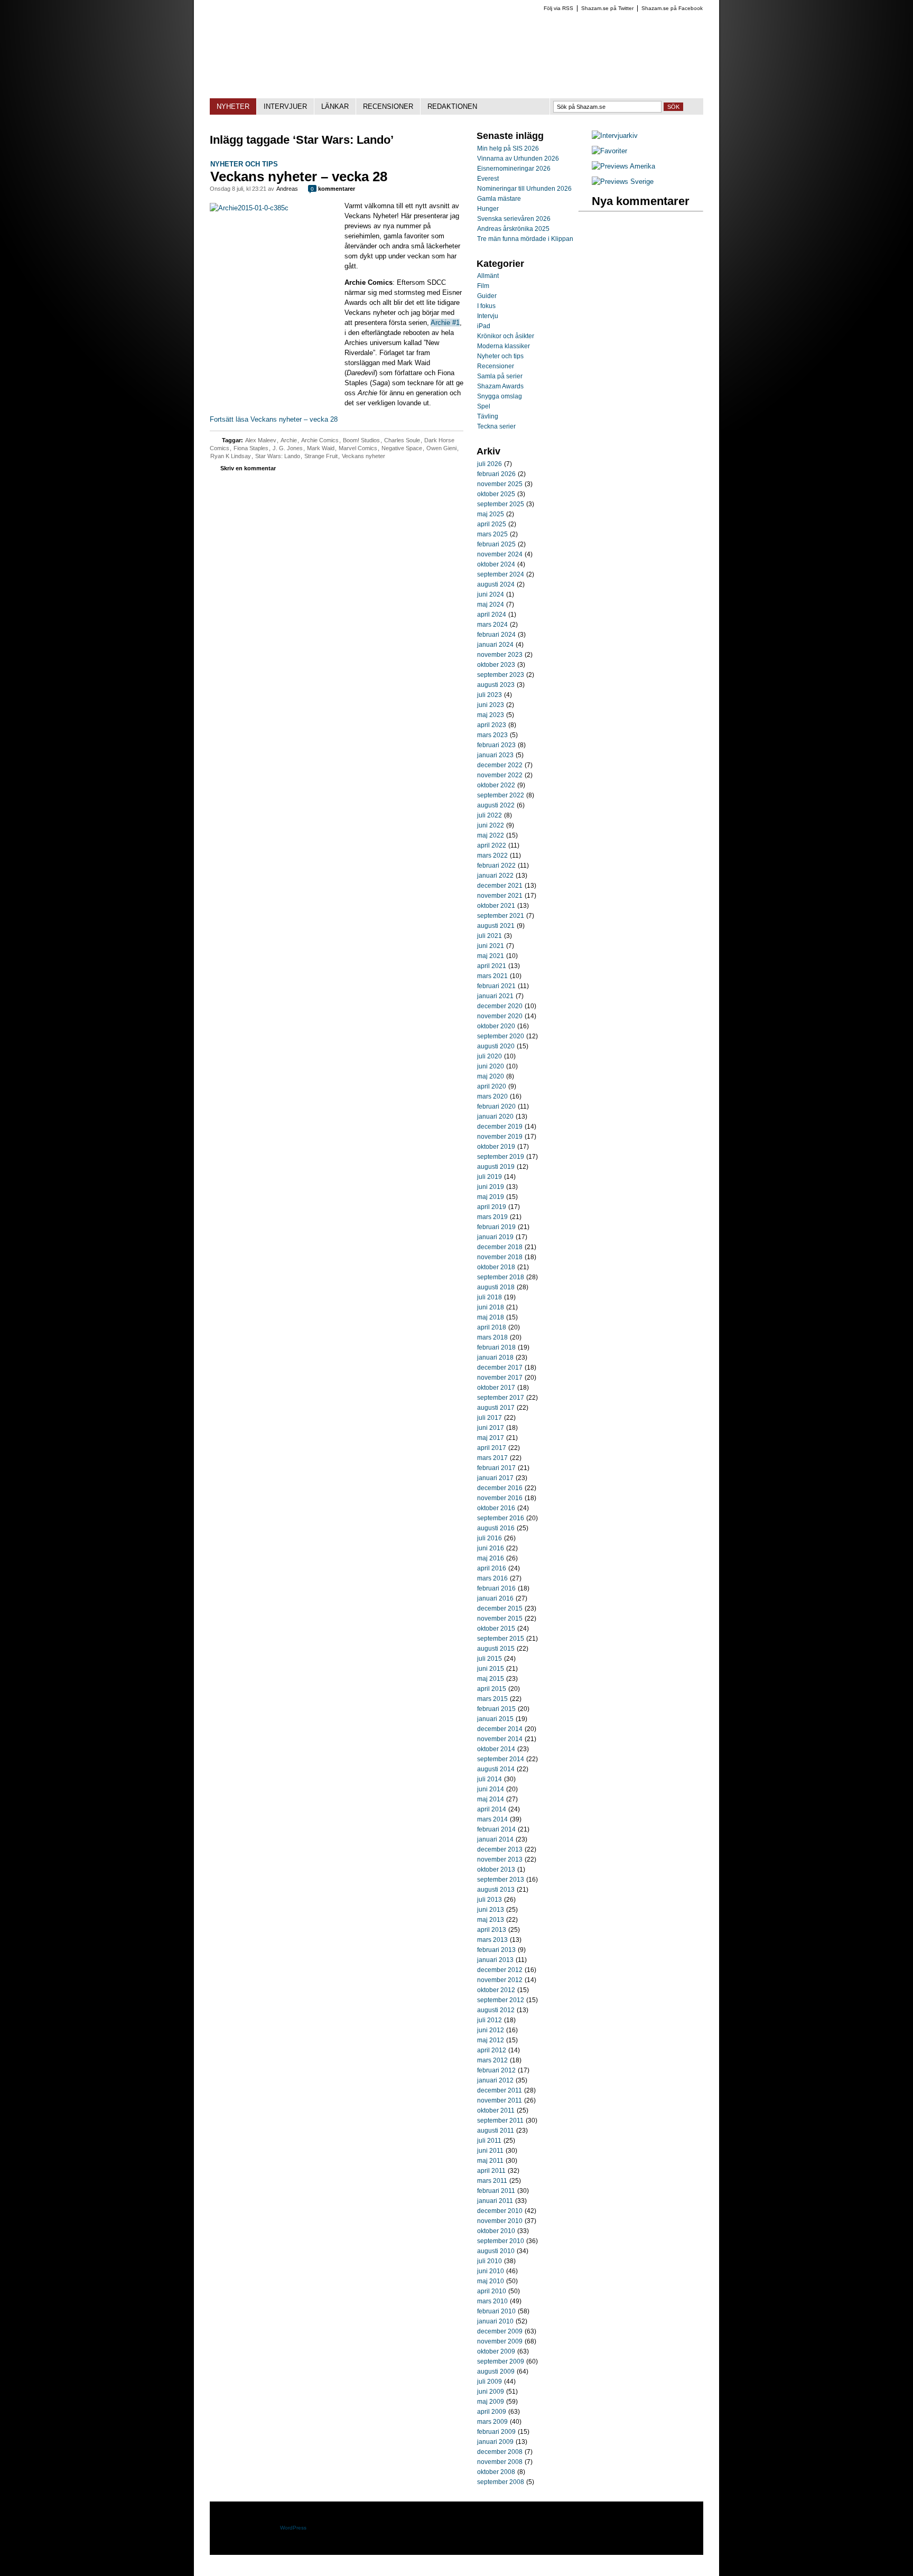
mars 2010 (492, 2301)
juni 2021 (491, 946)
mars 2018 (492, 1337)
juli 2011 (489, 2141)
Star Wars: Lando (278, 456)
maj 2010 (491, 2281)
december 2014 (500, 1729)
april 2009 (492, 2412)
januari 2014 (495, 1839)
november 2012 (500, 1980)
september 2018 (501, 1277)
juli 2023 (490, 695)
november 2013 (500, 1859)
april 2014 (492, 1809)
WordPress (293, 2528)
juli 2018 (490, 1297)
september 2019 (501, 1157)
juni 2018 (491, 1307)
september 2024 (501, 574)
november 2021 (500, 896)
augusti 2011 (496, 2131)
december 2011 (500, 2090)
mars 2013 (492, 1940)
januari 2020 (495, 1117)
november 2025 (500, 484)
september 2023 (501, 675)
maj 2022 (491, 835)
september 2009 (501, 2361)
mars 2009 (492, 2422)
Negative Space (402, 448)
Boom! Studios (361, 440)
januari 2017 (495, 1478)
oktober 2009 (496, 2351)
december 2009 (500, 2331)
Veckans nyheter (364, 456)
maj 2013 (491, 1920)
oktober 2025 (496, 494)
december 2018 (500, 1247)
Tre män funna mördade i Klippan (525, 239)
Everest (488, 179)
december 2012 (500, 1970)
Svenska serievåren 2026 (514, 219)
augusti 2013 (496, 1890)
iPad (484, 326)
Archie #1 (445, 323)
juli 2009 (490, 2382)
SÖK (673, 107)
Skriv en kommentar (248, 468)
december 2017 (500, 1368)
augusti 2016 (496, 1528)
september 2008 (501, 2482)
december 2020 (500, 1006)
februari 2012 (496, 2070)
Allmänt (488, 276)
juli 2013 (490, 1900)
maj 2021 (491, 956)
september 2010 (501, 2241)
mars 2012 (492, 2060)
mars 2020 (492, 1096)
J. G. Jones (288, 448)
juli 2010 (490, 2261)
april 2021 (492, 966)
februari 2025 (496, 544)
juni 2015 (491, 1669)
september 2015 (501, 1639)
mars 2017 (492, 1458)
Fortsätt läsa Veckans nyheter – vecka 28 (274, 419)
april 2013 (492, 1930)
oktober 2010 (496, 2231)
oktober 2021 (496, 906)
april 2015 (492, 1689)
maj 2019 (491, 1197)
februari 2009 (496, 2432)
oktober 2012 (496, 1990)
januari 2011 (495, 2201)
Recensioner (496, 366)
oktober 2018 (496, 1267)
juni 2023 (491, 705)
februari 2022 (496, 866)
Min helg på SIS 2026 (508, 148)
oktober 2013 (496, 1870)
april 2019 (492, 1207)
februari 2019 (496, 1227)
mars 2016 (492, 1578)
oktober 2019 (496, 1147)
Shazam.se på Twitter (607, 8)
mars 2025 (492, 534)
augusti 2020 (496, 1046)
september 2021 (501, 916)
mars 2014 (492, 1819)
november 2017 (500, 1378)
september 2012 (501, 2000)
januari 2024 (495, 645)
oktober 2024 (496, 564)
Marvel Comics (358, 448)
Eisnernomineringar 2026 (514, 169)
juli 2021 (490, 936)
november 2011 (500, 2100)
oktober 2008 (496, 2472)
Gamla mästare (499, 199)
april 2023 (492, 725)
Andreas (287, 189)
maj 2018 (491, 1317)
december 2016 (500, 1488)
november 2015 (500, 1619)
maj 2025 (491, 514)
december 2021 (500, 886)
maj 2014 (491, 1799)
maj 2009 (491, 2402)
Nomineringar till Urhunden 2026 (524, 189)
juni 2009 (491, 2392)
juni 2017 (491, 1428)
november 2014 (500, 1739)
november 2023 (500, 655)
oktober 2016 (496, 1508)
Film (483, 286)
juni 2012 (491, 2030)
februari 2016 (496, 1588)
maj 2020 (491, 1076)
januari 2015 (495, 1719)
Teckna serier (496, 426)
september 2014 (501, 1759)
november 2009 (500, 2341)
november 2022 (500, 775)
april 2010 (492, 2291)
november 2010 (500, 2221)
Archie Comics (320, 440)
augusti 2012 (496, 2010)
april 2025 (492, 524)
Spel (484, 406)
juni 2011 (490, 2151)
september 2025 (501, 504)
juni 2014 (491, 1789)
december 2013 (500, 1849)
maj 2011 (490, 2161)
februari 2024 (496, 635)
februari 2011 (496, 2191)
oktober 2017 (496, 1388)
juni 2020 (491, 1066)
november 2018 (500, 1257)
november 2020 (500, 1016)
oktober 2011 (496, 2110)
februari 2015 (496, 1709)
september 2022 (501, 795)
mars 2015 (492, 1699)
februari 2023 (496, 745)
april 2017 (492, 1448)
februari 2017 (496, 1468)
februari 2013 (496, 1950)
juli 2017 (490, 1418)
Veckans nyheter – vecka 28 (299, 176)
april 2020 (492, 1086)
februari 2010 (496, 2311)
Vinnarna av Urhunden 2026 (518, 159)
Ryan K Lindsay (231, 456)
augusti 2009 (496, 2372)
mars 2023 (492, 735)
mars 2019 (492, 1217)
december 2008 (500, 2452)
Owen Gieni (441, 448)
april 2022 (492, 845)
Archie (289, 440)
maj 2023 (491, 715)
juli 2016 (490, 1538)
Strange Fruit (321, 456)
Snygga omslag (500, 396)
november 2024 (500, 554)
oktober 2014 (496, 1749)
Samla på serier (500, 376)
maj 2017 (491, 1438)
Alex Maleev (261, 440)
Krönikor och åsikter (506, 336)
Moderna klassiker (504, 346)
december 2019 (500, 1127)
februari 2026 (496, 474)
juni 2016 (491, 1548)
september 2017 (501, 1398)
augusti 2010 (496, 2251)
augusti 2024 (496, 584)
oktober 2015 (496, 1629)
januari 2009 (495, 2442)
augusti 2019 (496, 1167)
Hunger (488, 209)
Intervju (488, 316)
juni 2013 (491, 1910)
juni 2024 (491, 594)
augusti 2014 (496, 1769)
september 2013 (501, 1880)
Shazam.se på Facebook (672, 8)
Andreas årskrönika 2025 (513, 229)
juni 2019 (491, 1187)
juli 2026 (490, 464)
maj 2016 (491, 1558)
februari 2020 (496, 1106)
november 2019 (500, 1137)
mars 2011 (492, 2181)
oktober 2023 (496, 665)
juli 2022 (490, 815)
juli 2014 (490, 1779)
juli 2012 (490, 2020)
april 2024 (492, 615)
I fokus (486, 306)
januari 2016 (495, 1598)
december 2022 (500, 765)
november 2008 (500, 2462)
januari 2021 (495, 996)
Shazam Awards (500, 386)
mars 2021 (492, 976)
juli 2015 (490, 1659)
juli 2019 (490, 1177)
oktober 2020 (496, 1026)
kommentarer (333, 189)
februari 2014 (496, 1829)
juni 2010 (491, 2271)
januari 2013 (495, 1960)
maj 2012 (491, 2040)
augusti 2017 (496, 1408)
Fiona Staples (251, 448)
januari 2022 (495, 876)
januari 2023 (495, 755)
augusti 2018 (496, 1287)
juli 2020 (490, 1056)
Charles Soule (402, 440)
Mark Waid (321, 448)
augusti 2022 (496, 805)
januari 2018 (495, 1357)
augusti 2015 (496, 1649)
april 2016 (492, 1568)
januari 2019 (495, 1237)
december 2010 (500, 2211)
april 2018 (492, 1327)
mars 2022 (492, 855)
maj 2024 (491, 605)
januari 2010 (495, 2321)
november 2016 (500, 1498)
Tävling (488, 416)
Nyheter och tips (244, 164)
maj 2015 (491, 1679)
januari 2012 (495, 2080)
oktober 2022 (496, 785)
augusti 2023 (496, 685)
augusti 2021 (496, 926)
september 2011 (500, 2121)
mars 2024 (492, 625)
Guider (487, 296)
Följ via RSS (558, 8)
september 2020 (501, 1036)
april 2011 (491, 2171)
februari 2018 (496, 1347)
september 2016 (501, 1518)
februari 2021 (496, 986)
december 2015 (500, 1608)
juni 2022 (491, 825)
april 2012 (492, 2050)
